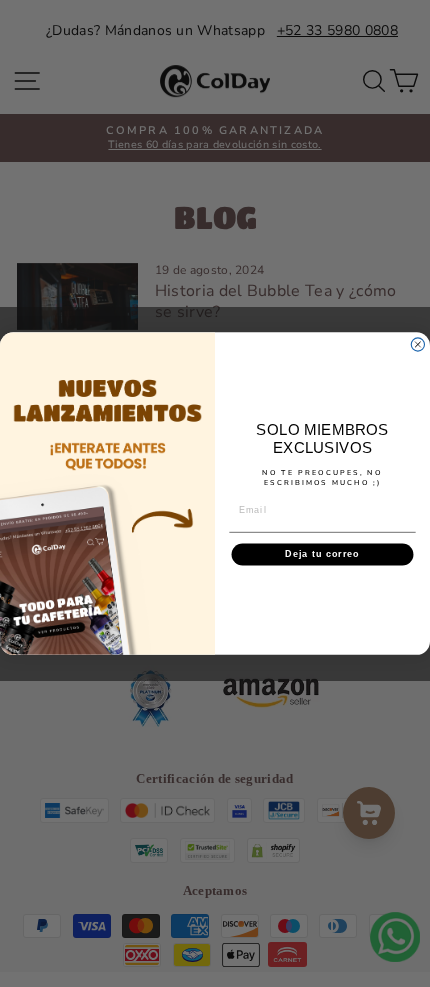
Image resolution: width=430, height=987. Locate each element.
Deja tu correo (322, 553)
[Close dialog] (417, 344)
